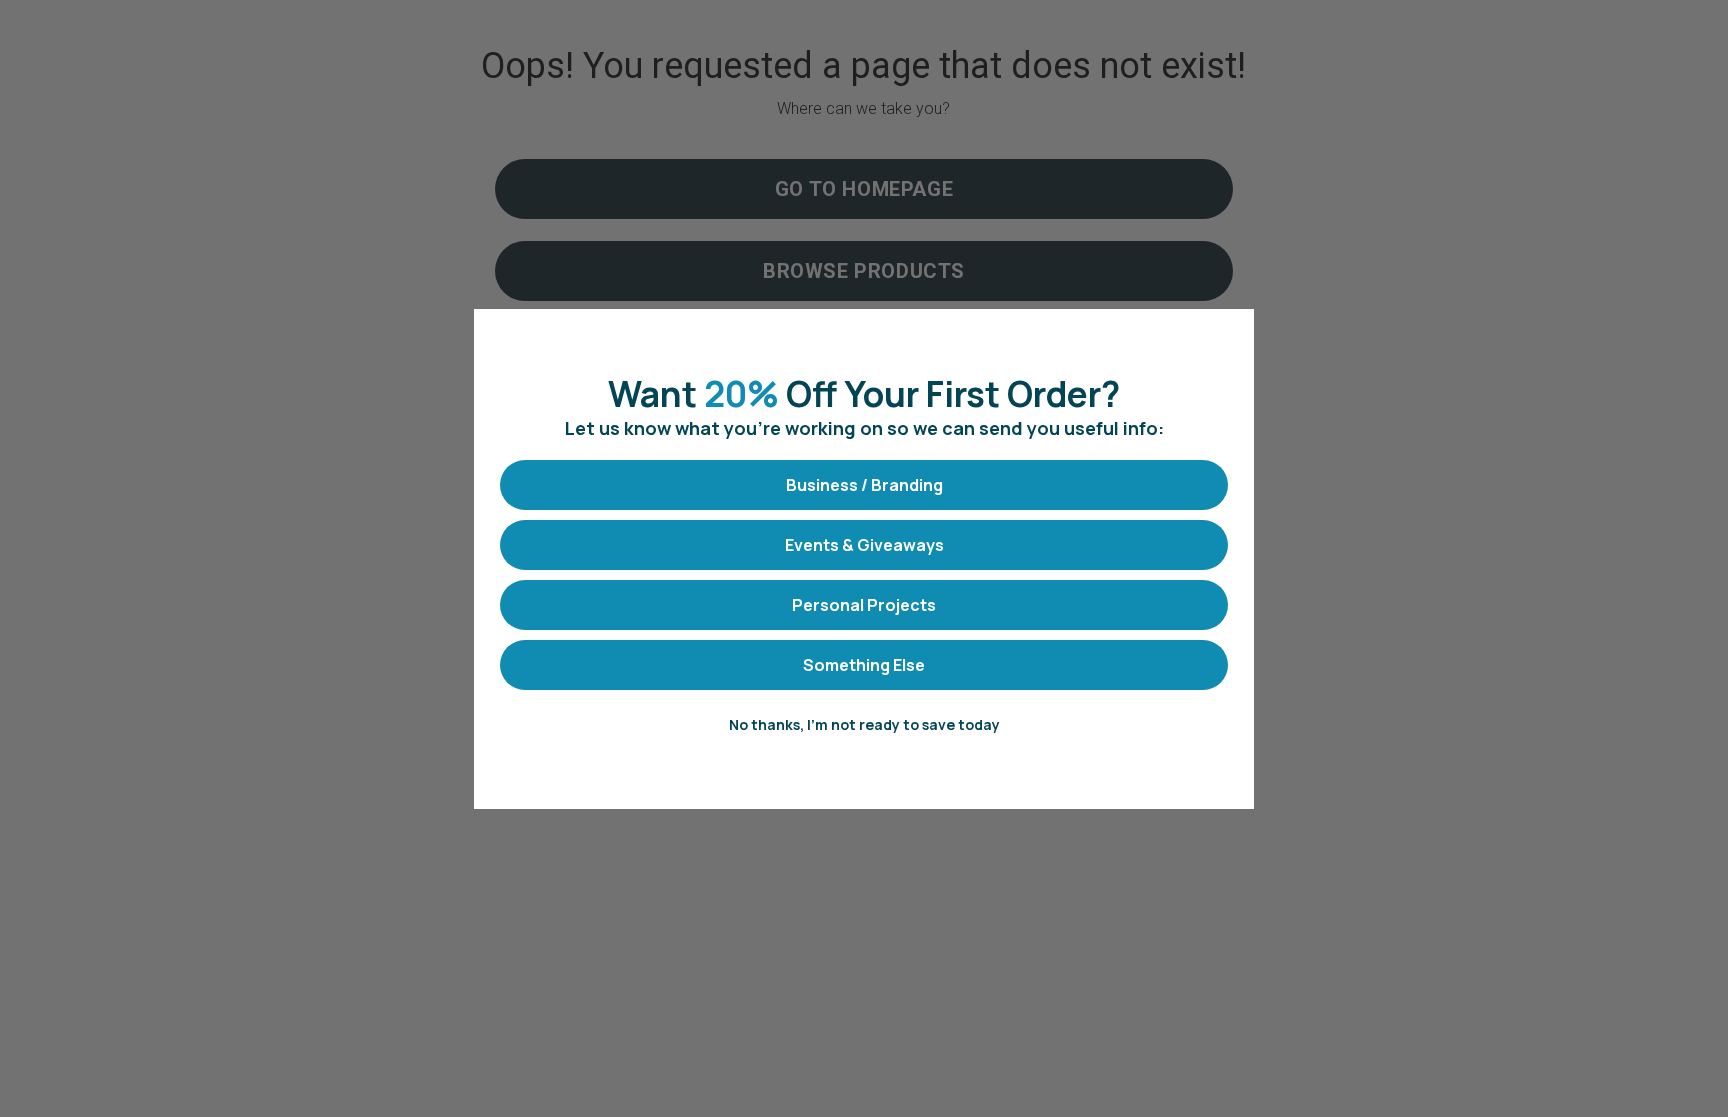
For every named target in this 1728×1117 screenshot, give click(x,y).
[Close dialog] (1228, 334)
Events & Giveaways (864, 545)
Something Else (864, 665)
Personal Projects (864, 605)
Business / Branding (864, 485)
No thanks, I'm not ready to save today (864, 724)
